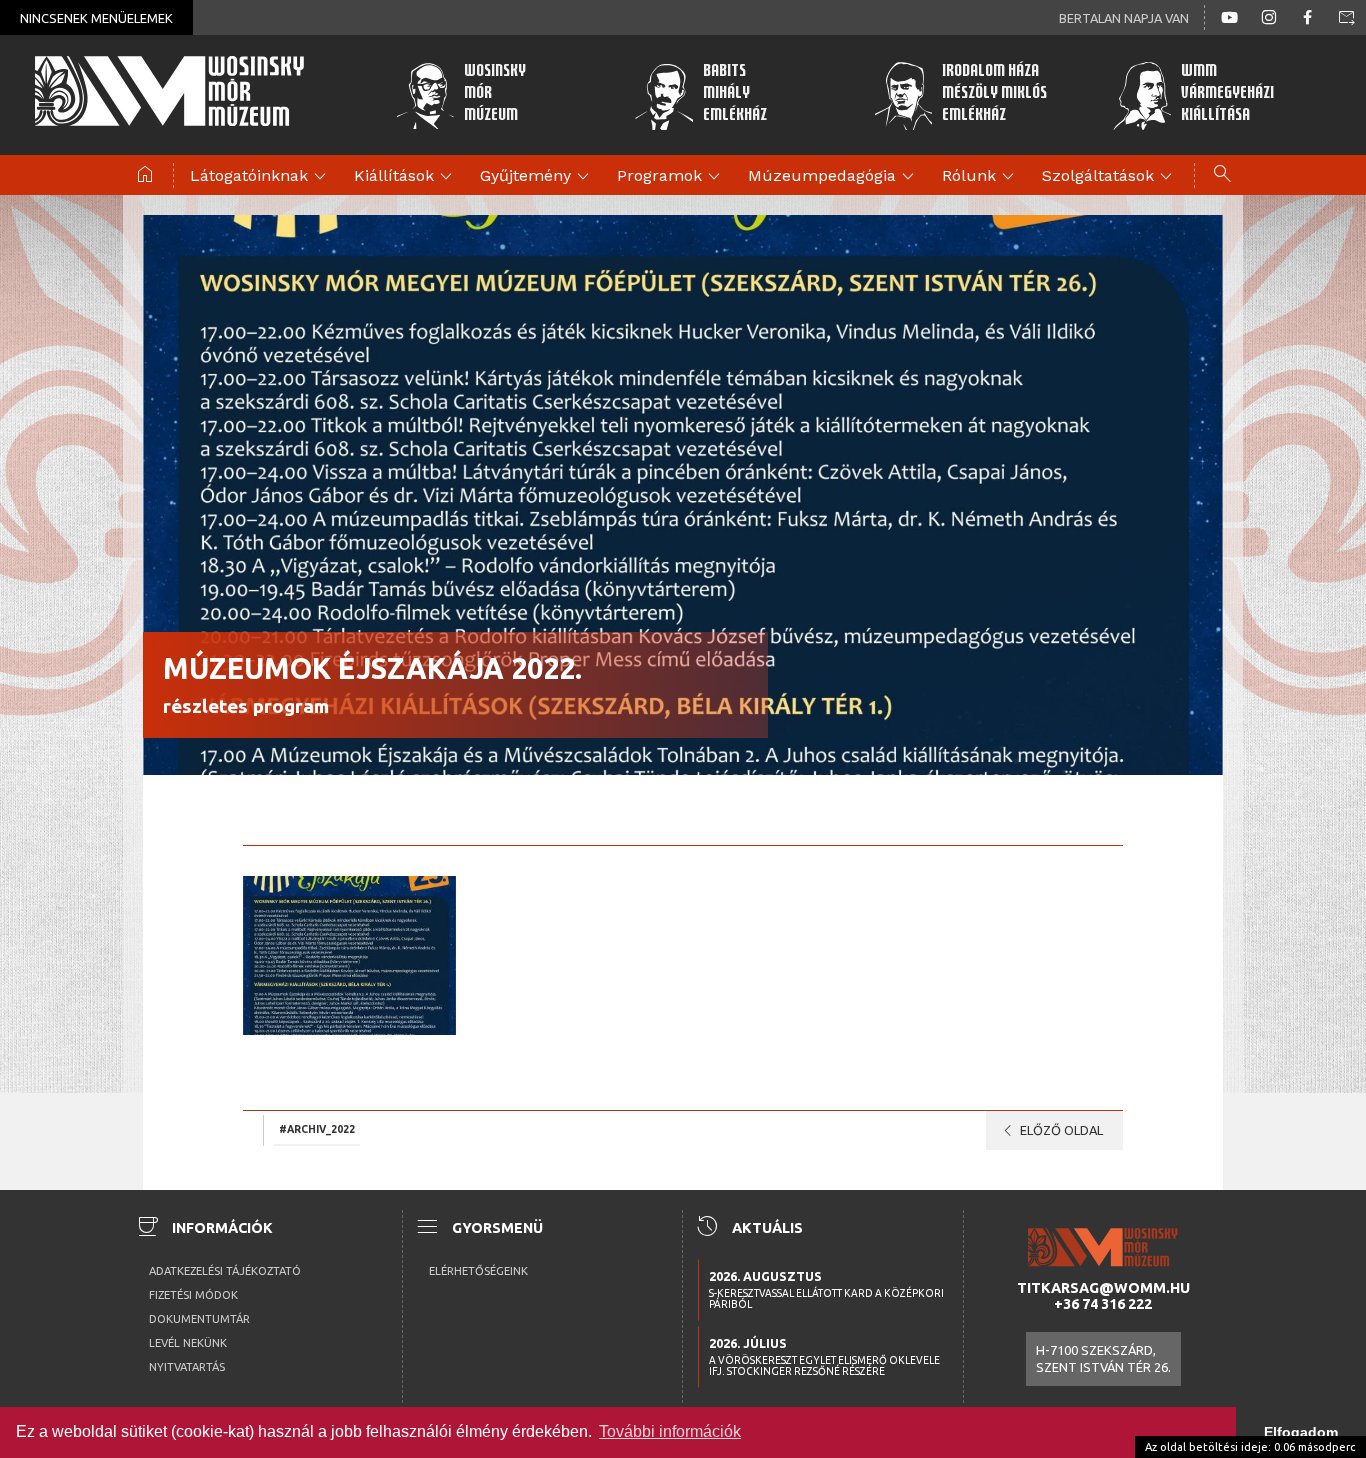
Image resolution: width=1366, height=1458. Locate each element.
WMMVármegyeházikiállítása (1227, 94)
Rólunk (981, 177)
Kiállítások (406, 177)
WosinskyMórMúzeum (495, 94)
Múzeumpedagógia (834, 177)
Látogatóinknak (261, 177)
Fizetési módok (193, 1295)
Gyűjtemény (537, 177)
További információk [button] (670, 1431)
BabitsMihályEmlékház (735, 94)
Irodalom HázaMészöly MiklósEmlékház (994, 94)
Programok (671, 177)
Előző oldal (1049, 1131)
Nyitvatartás (187, 1367)
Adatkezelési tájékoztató (225, 1271)
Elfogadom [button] (1301, 1432)
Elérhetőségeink (478, 1271)
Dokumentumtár (199, 1319)
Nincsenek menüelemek (96, 18)
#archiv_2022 (317, 1129)
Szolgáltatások (1110, 177)
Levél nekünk (188, 1343)
